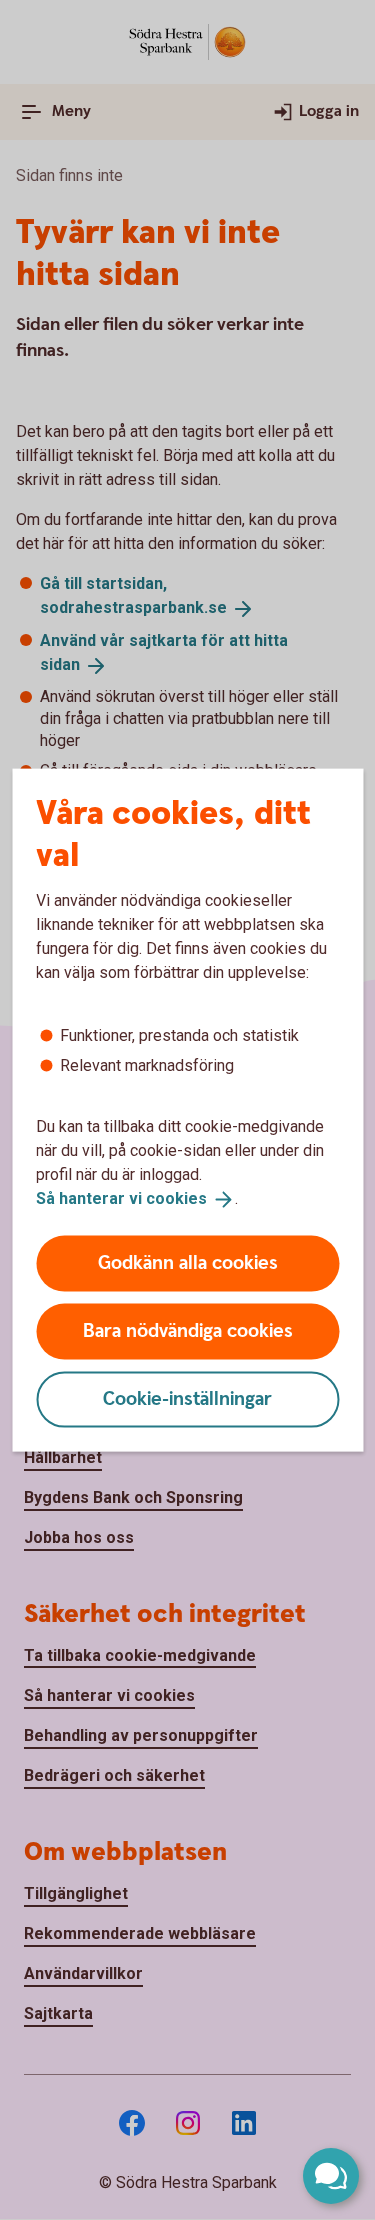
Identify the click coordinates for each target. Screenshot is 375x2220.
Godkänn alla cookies (188, 1262)
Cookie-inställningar (187, 1398)
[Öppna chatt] (331, 2176)
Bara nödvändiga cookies (188, 1330)
